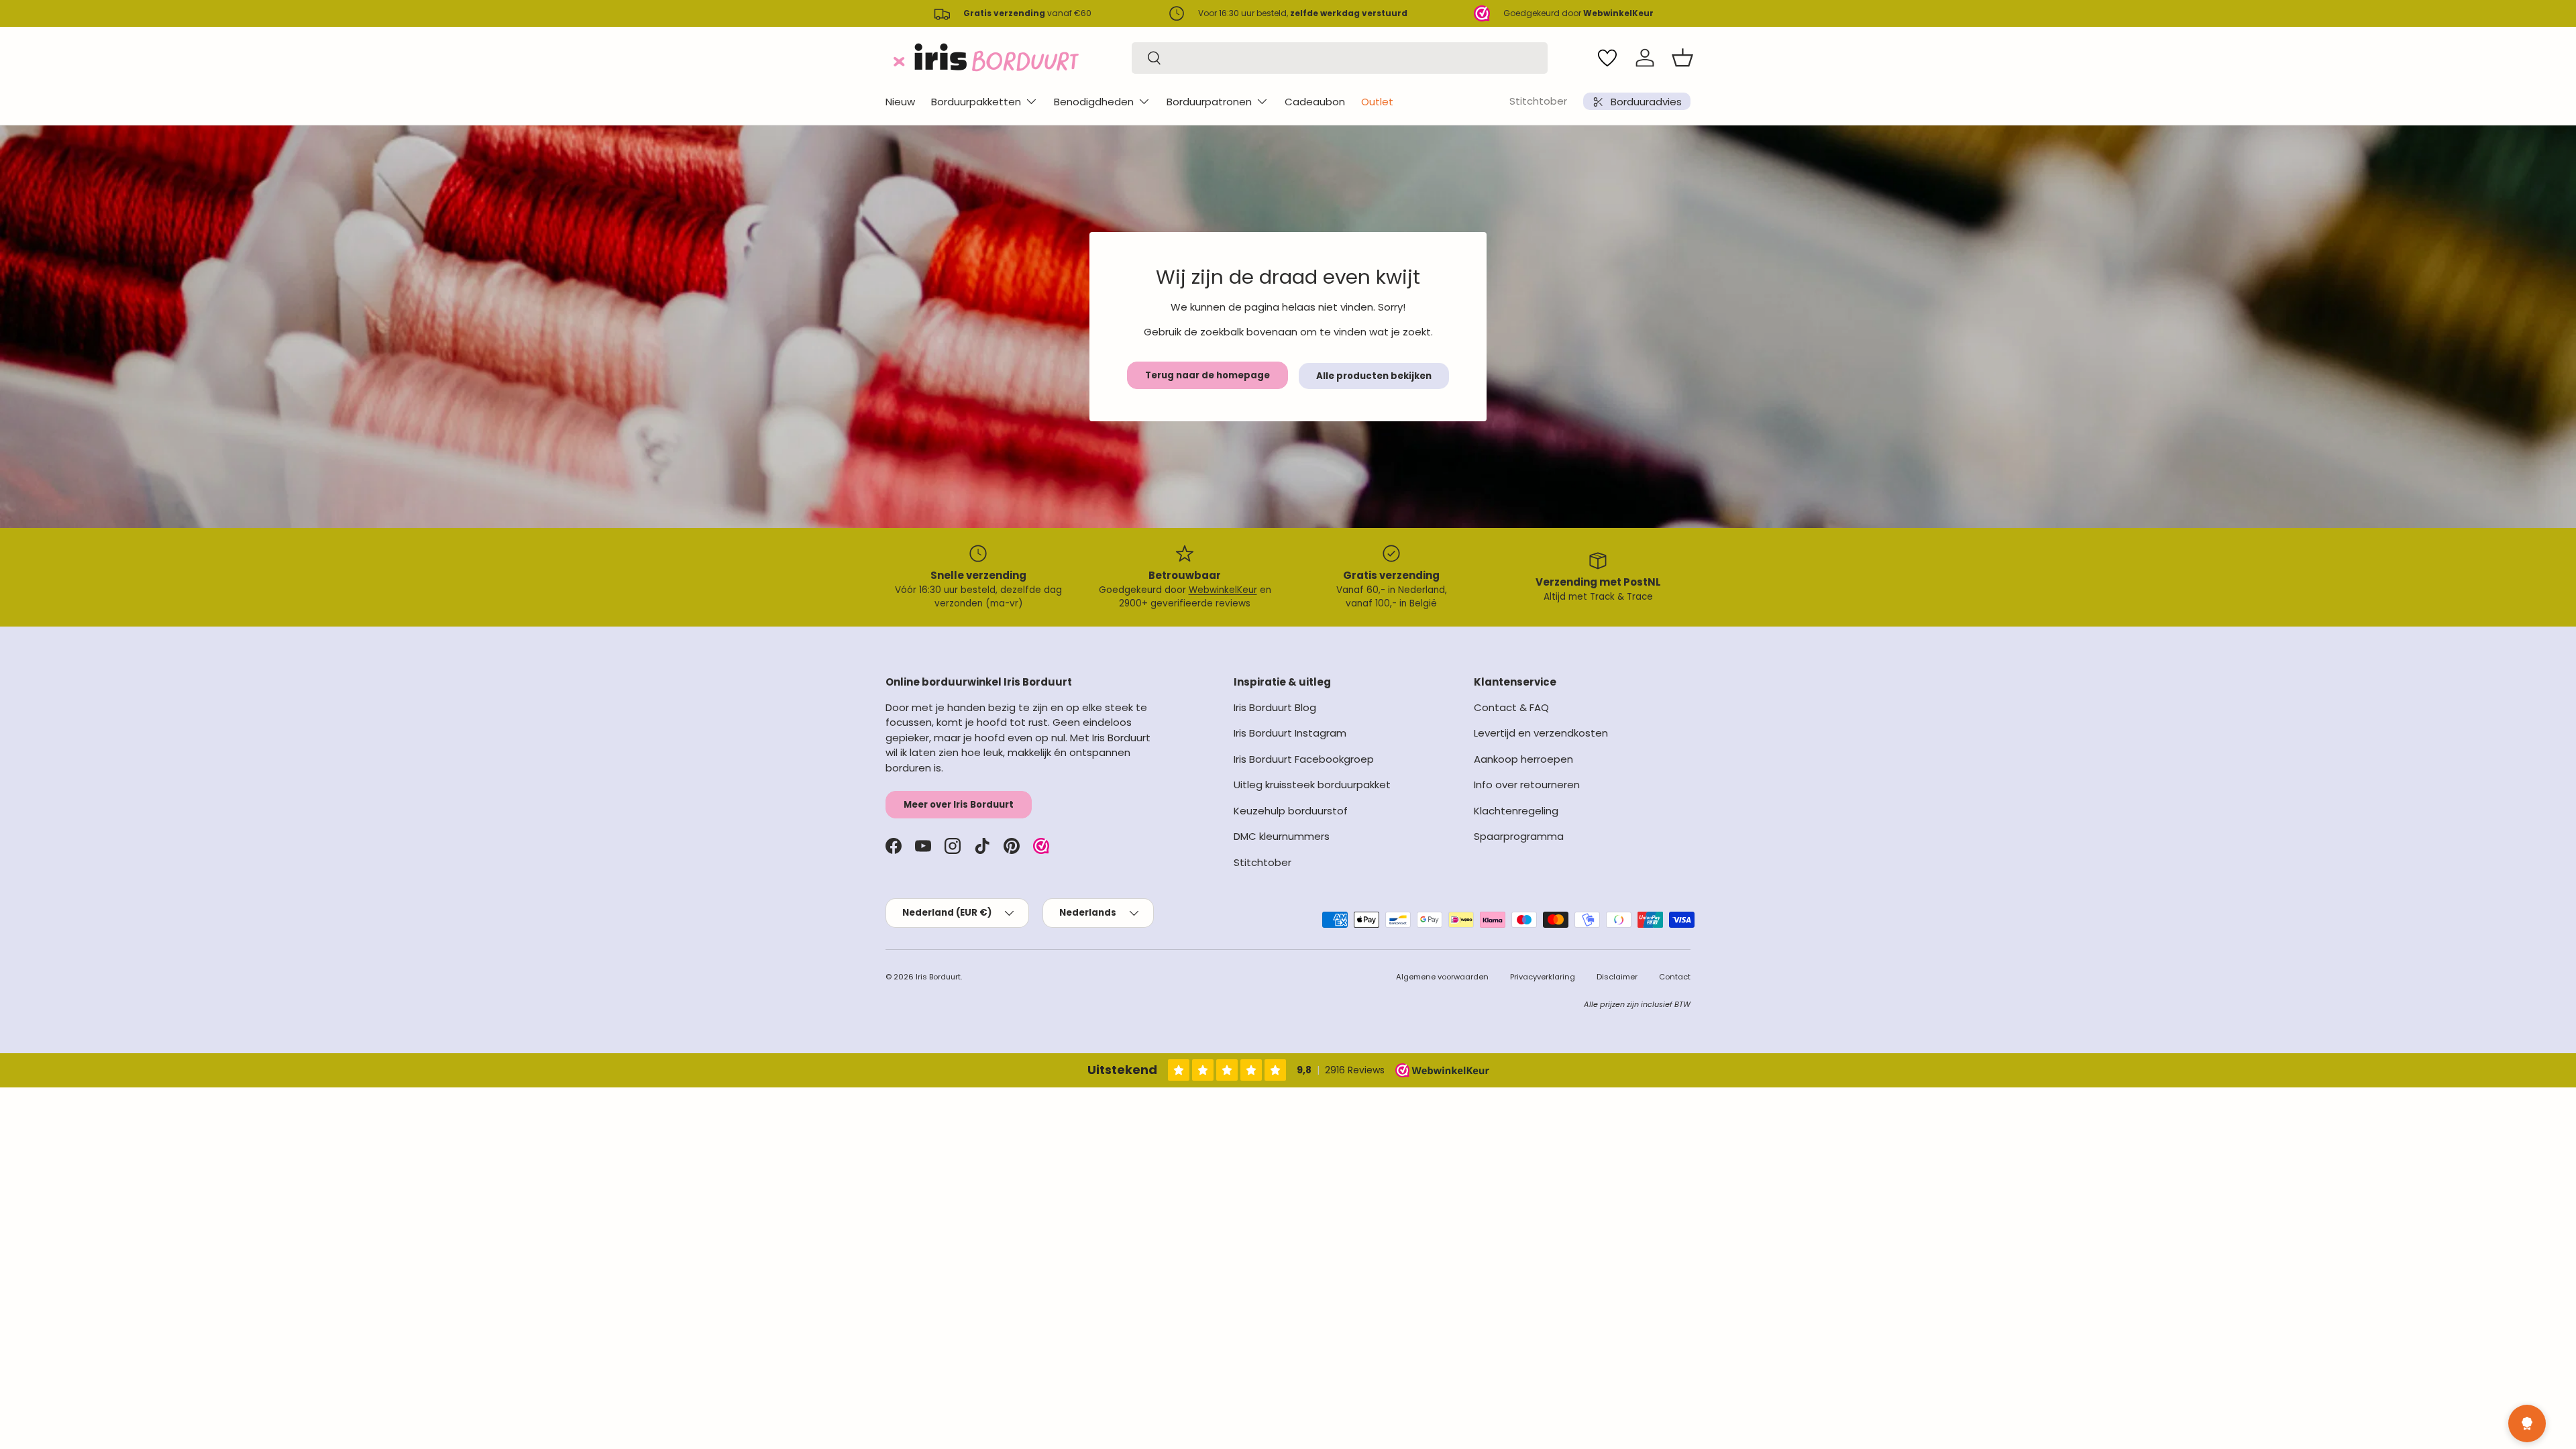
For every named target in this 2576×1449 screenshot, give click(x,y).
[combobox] (1340, 58)
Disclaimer (1617, 977)
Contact (1675, 977)
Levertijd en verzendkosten (1541, 733)
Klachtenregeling (1516, 811)
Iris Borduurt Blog (1275, 707)
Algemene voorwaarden (1442, 977)
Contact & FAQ (1511, 707)
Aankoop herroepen (1523, 759)
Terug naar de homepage (1207, 375)
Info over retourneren (1527, 785)
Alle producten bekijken (1374, 376)
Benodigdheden (1094, 102)
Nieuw (900, 102)
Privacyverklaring (1543, 977)
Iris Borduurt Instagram (1290, 733)
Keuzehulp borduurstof (1291, 811)
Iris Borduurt (938, 977)
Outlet (1377, 102)
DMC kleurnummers (1282, 836)
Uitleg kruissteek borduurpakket (1312, 785)
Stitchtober (1538, 101)
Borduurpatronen (1209, 102)
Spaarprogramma (1519, 836)
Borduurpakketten (976, 102)
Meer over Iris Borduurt (959, 805)
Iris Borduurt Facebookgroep (1304, 759)
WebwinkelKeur (1223, 590)
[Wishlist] (1607, 58)
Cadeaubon (1315, 102)
